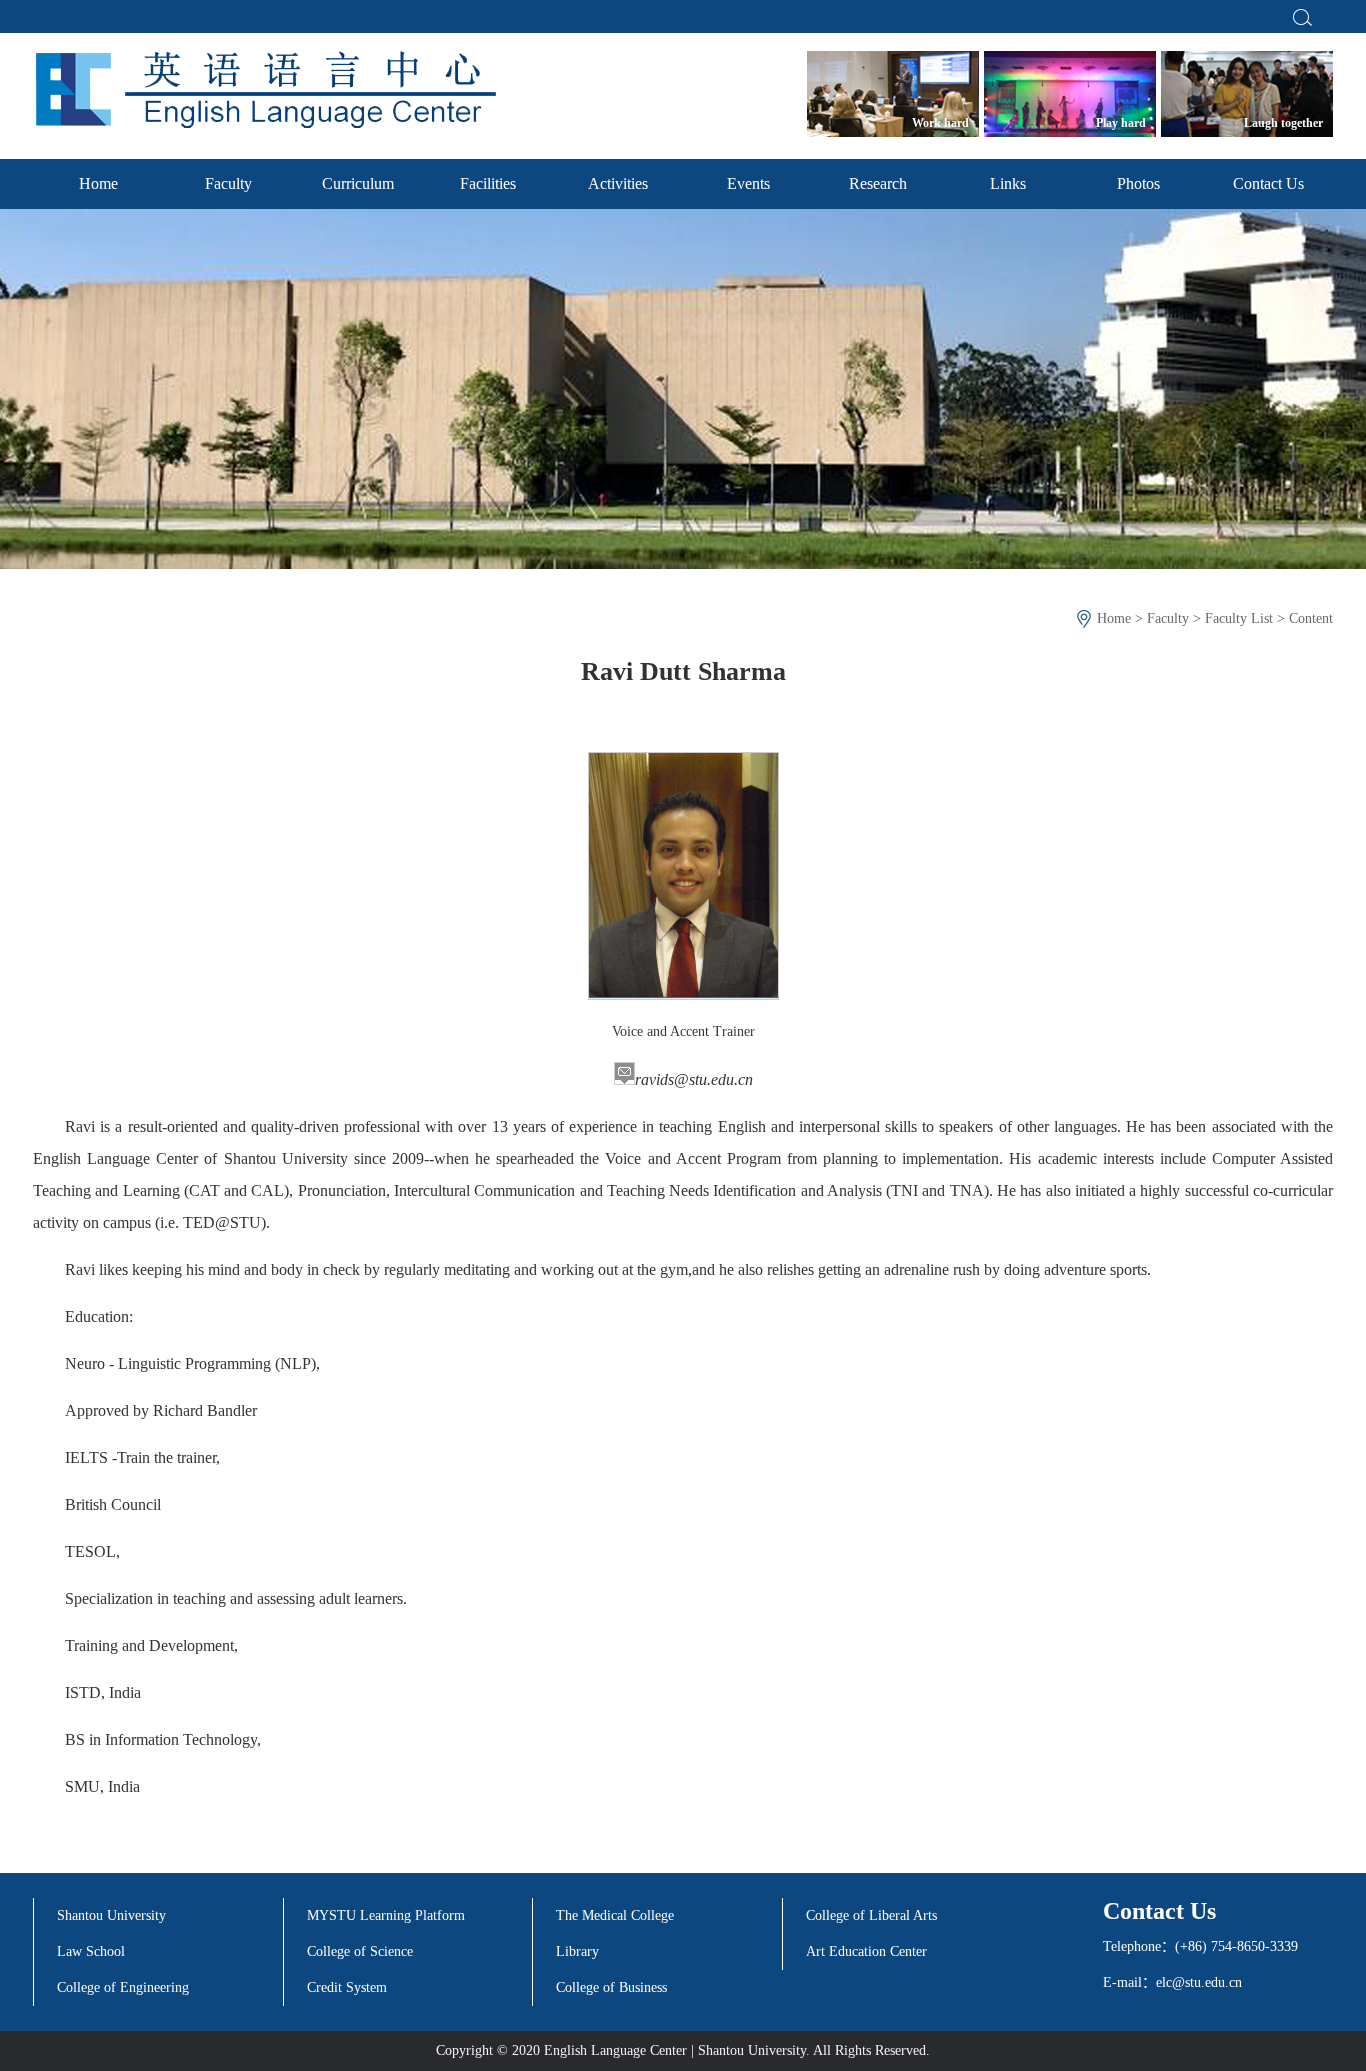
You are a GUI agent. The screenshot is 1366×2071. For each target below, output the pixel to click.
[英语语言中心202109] (264, 89)
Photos (1138, 183)
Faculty (228, 183)
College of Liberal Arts (871, 1915)
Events (748, 183)
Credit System (347, 1987)
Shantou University (111, 1915)
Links (1008, 183)
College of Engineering (123, 1987)
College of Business (611, 1987)
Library (577, 1951)
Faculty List (1239, 618)
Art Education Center (866, 1951)
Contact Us (1268, 183)
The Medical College (615, 1915)
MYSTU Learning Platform (386, 1915)
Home (98, 183)
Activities (618, 183)
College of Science (360, 1951)
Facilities (488, 183)
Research (878, 183)
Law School (91, 1951)
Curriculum (358, 183)
